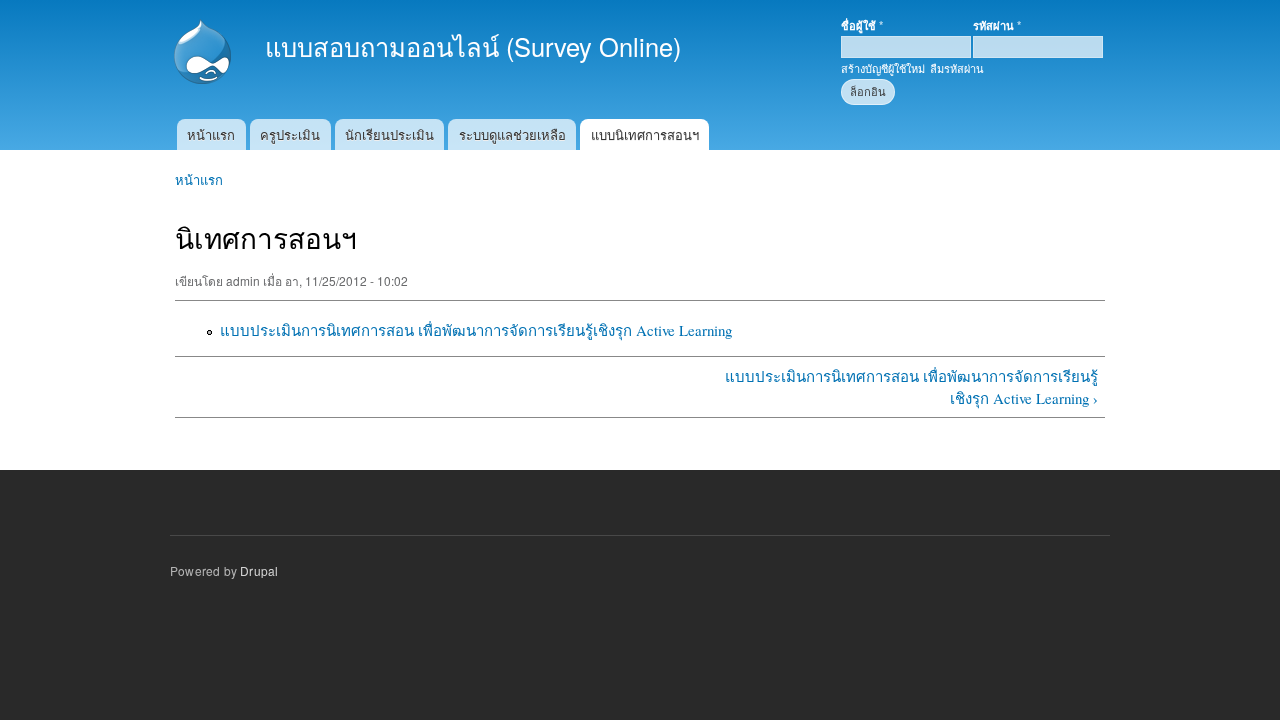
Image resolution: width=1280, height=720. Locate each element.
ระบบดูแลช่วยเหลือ (512, 134)
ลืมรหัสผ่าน (957, 68)
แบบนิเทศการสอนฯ (645, 134)
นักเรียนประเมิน (389, 134)
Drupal (259, 570)
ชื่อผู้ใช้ (862, 25)
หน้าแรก (211, 134)
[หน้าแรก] (205, 54)
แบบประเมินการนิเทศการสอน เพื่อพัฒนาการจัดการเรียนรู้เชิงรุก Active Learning (476, 330)
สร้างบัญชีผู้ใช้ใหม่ (883, 68)
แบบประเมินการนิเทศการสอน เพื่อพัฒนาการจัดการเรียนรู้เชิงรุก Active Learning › (911, 387)
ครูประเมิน (290, 134)
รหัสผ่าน (997, 25)
